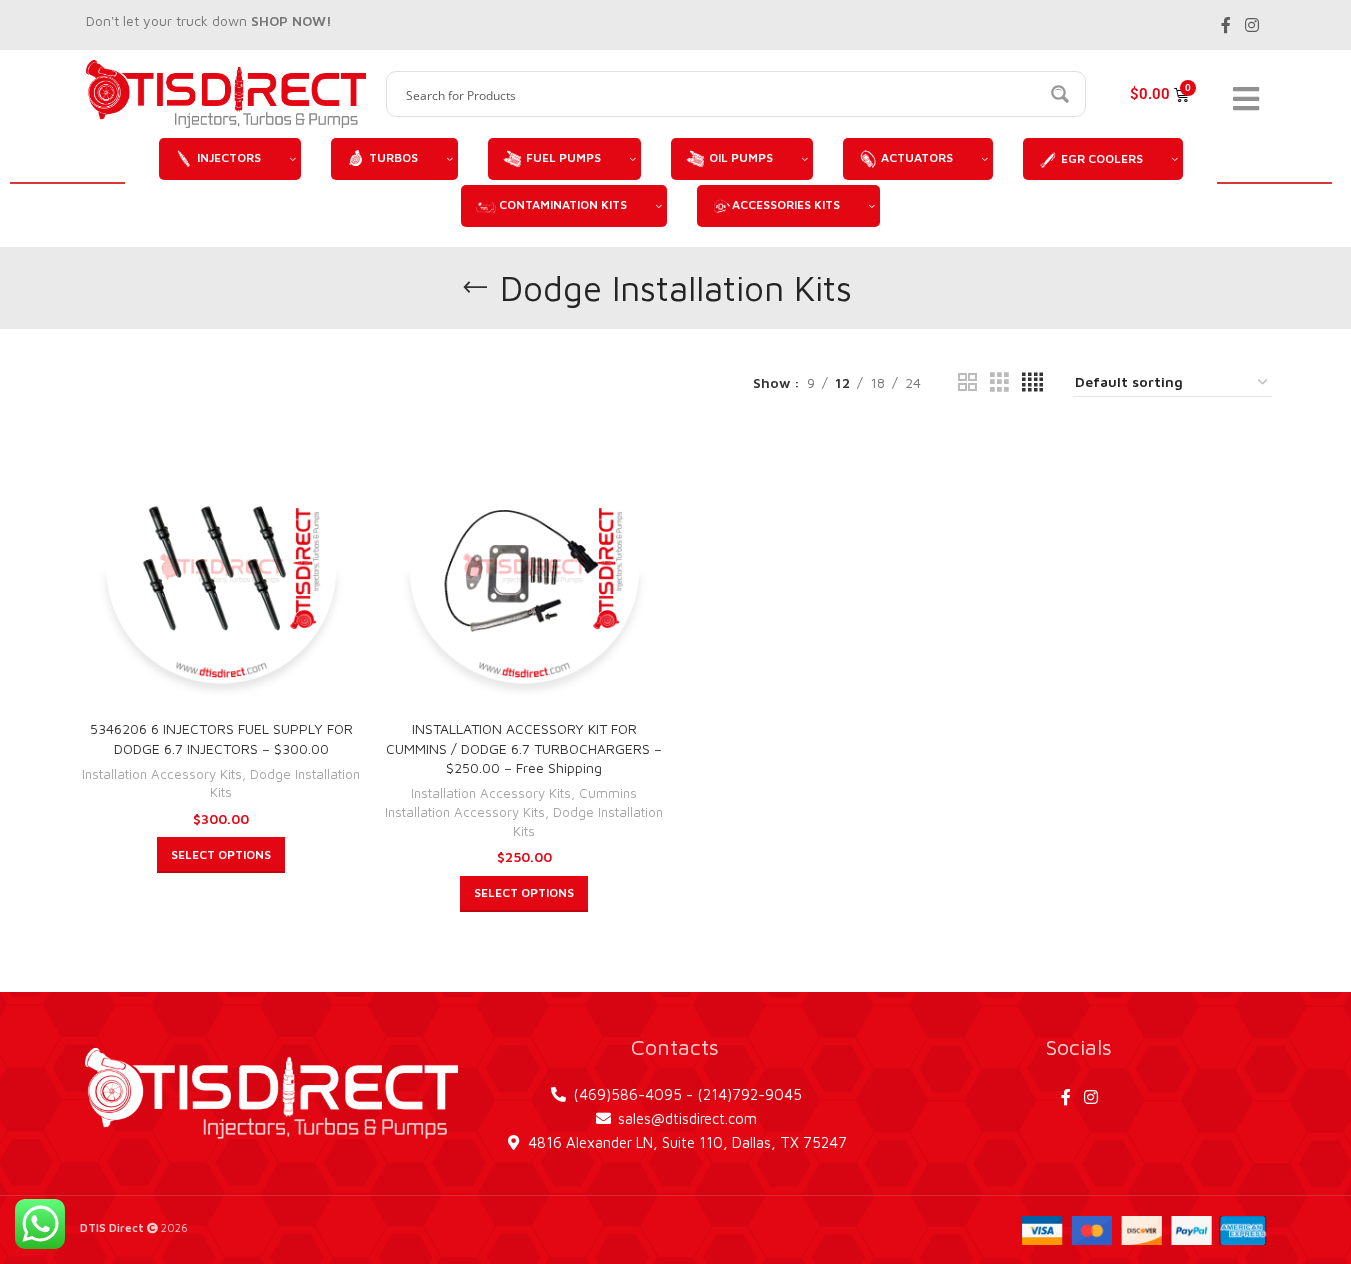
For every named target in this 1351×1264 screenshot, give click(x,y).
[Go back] (475, 288)
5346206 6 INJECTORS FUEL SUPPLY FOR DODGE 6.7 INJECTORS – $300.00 (221, 738)
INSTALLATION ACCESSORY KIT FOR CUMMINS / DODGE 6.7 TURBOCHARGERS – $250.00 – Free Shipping (524, 748)
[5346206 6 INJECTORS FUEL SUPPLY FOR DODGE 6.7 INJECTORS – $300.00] (221, 568)
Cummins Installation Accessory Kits (511, 803)
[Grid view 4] (1032, 383)
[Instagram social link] (1251, 25)
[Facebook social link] (1226, 25)
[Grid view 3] (999, 383)
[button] (221, 856)
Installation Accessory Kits (162, 774)
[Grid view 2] (967, 383)
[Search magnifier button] (1063, 94)
